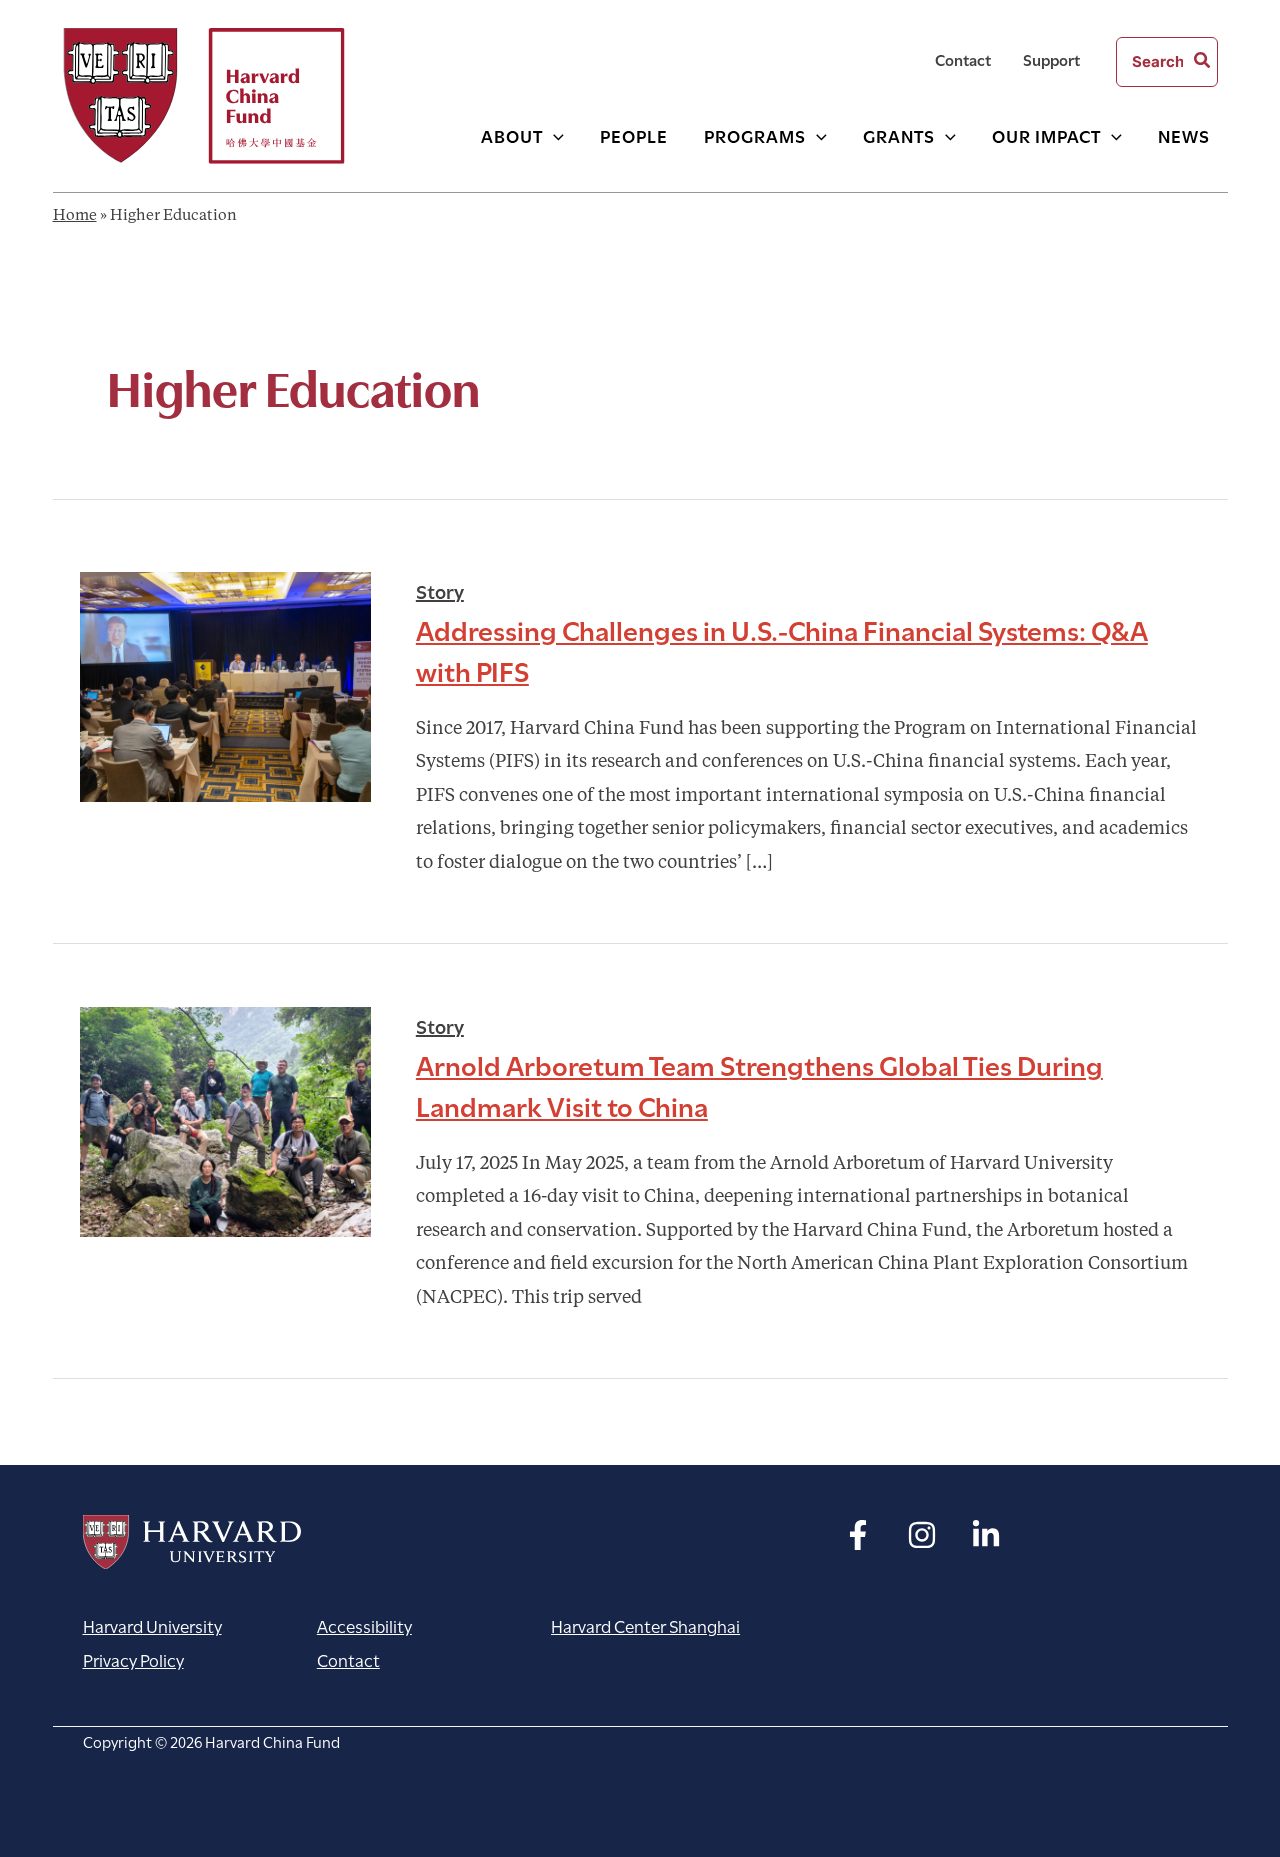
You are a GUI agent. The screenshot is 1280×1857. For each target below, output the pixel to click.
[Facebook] (858, 1535)
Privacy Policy (133, 1659)
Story (440, 590)
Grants (899, 135)
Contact (963, 59)
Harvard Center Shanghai (645, 1625)
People (634, 135)
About (512, 135)
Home (75, 216)
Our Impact (1046, 135)
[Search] (1203, 62)
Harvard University (192, 1542)
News (1184, 135)
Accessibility (364, 1625)
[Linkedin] (986, 1535)
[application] (553, 135)
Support (1051, 59)
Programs (755, 135)
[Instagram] (922, 1535)
